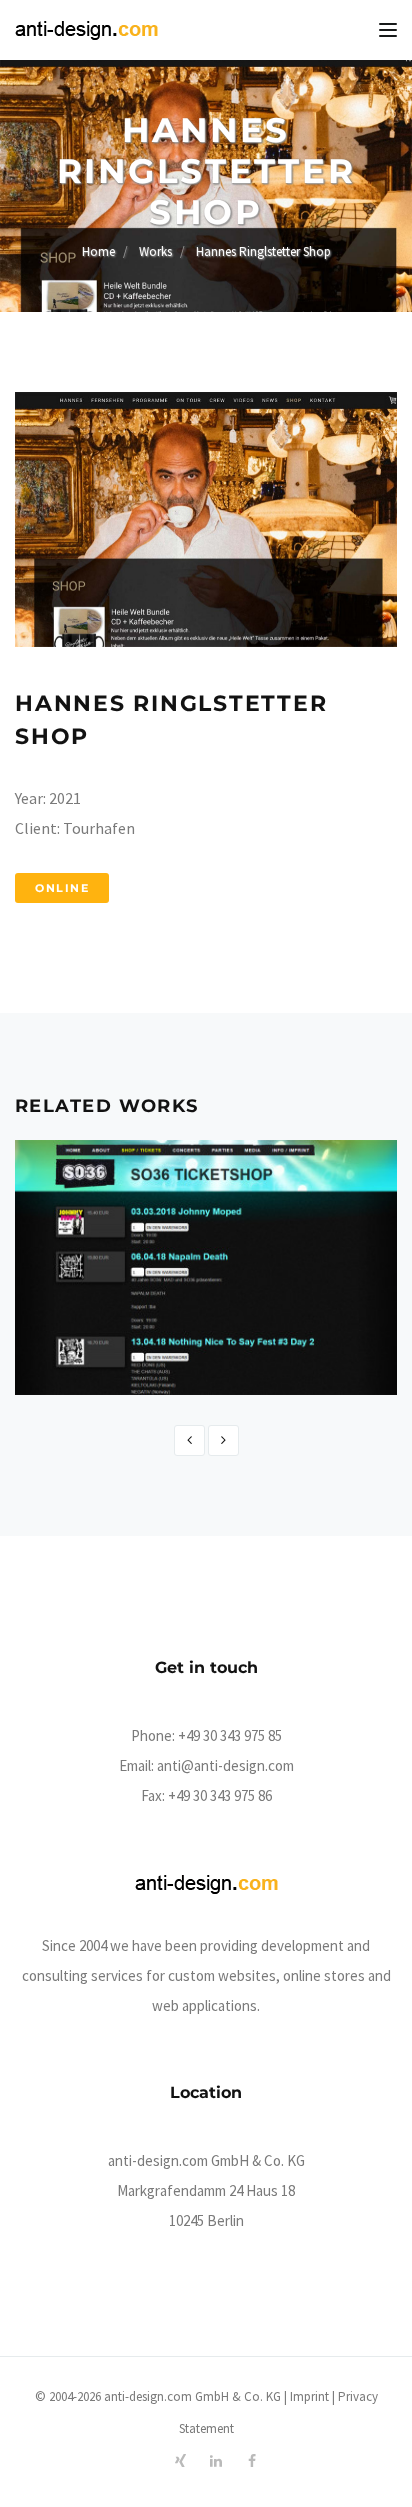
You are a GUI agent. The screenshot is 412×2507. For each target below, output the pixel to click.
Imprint (309, 2396)
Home (98, 251)
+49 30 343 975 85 (230, 1735)
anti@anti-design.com (225, 1765)
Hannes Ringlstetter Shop (263, 251)
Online (62, 888)
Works (155, 251)
